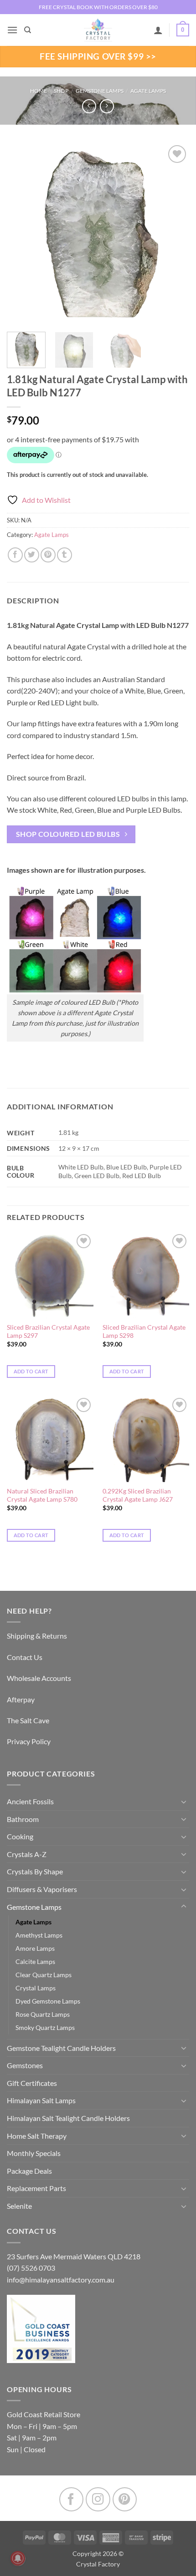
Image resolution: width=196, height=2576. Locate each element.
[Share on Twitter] (32, 555)
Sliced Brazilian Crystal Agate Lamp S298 (144, 1331)
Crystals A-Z (27, 1854)
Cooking (20, 1836)
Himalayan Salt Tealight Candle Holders (68, 2118)
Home (39, 91)
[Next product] (89, 106)
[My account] (158, 30)
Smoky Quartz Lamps (45, 2027)
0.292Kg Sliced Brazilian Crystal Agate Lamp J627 (138, 1495)
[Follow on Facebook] (71, 2499)
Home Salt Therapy (37, 2136)
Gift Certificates (32, 2083)
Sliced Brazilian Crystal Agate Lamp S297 (48, 1331)
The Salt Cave (28, 1720)
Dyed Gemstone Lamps (48, 2001)
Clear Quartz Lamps (44, 1975)
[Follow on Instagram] (98, 2499)
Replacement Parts (36, 2188)
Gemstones (25, 2065)
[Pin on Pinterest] (48, 555)
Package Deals (29, 2171)
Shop (61, 91)
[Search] (28, 30)
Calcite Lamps (35, 1961)
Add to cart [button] (31, 1371)
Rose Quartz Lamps (43, 2014)
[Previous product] (107, 106)
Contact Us (25, 1657)
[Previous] (22, 234)
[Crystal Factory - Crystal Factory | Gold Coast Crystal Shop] (98, 30)
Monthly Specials (34, 2153)
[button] (12, 30)
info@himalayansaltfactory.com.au (61, 2280)
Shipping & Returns (37, 1636)
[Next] (174, 234)
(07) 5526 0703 (31, 2268)
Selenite (19, 2206)
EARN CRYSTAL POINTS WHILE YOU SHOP (98, 7)
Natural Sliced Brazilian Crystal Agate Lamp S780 (42, 1495)
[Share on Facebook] (15, 555)
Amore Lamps (35, 1948)
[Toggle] (184, 1802)
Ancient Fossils (30, 1801)
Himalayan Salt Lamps (41, 2100)
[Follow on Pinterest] (125, 2499)
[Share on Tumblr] (64, 555)
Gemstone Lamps (100, 91)
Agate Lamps (148, 91)
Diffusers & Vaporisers (42, 1889)
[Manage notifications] (18, 2558)
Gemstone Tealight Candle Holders (61, 2048)
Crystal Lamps (36, 1988)
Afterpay (21, 1699)
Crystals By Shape (35, 1871)
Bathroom (23, 1819)
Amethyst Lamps (39, 1935)
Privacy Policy (29, 1741)
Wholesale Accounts (39, 1678)
